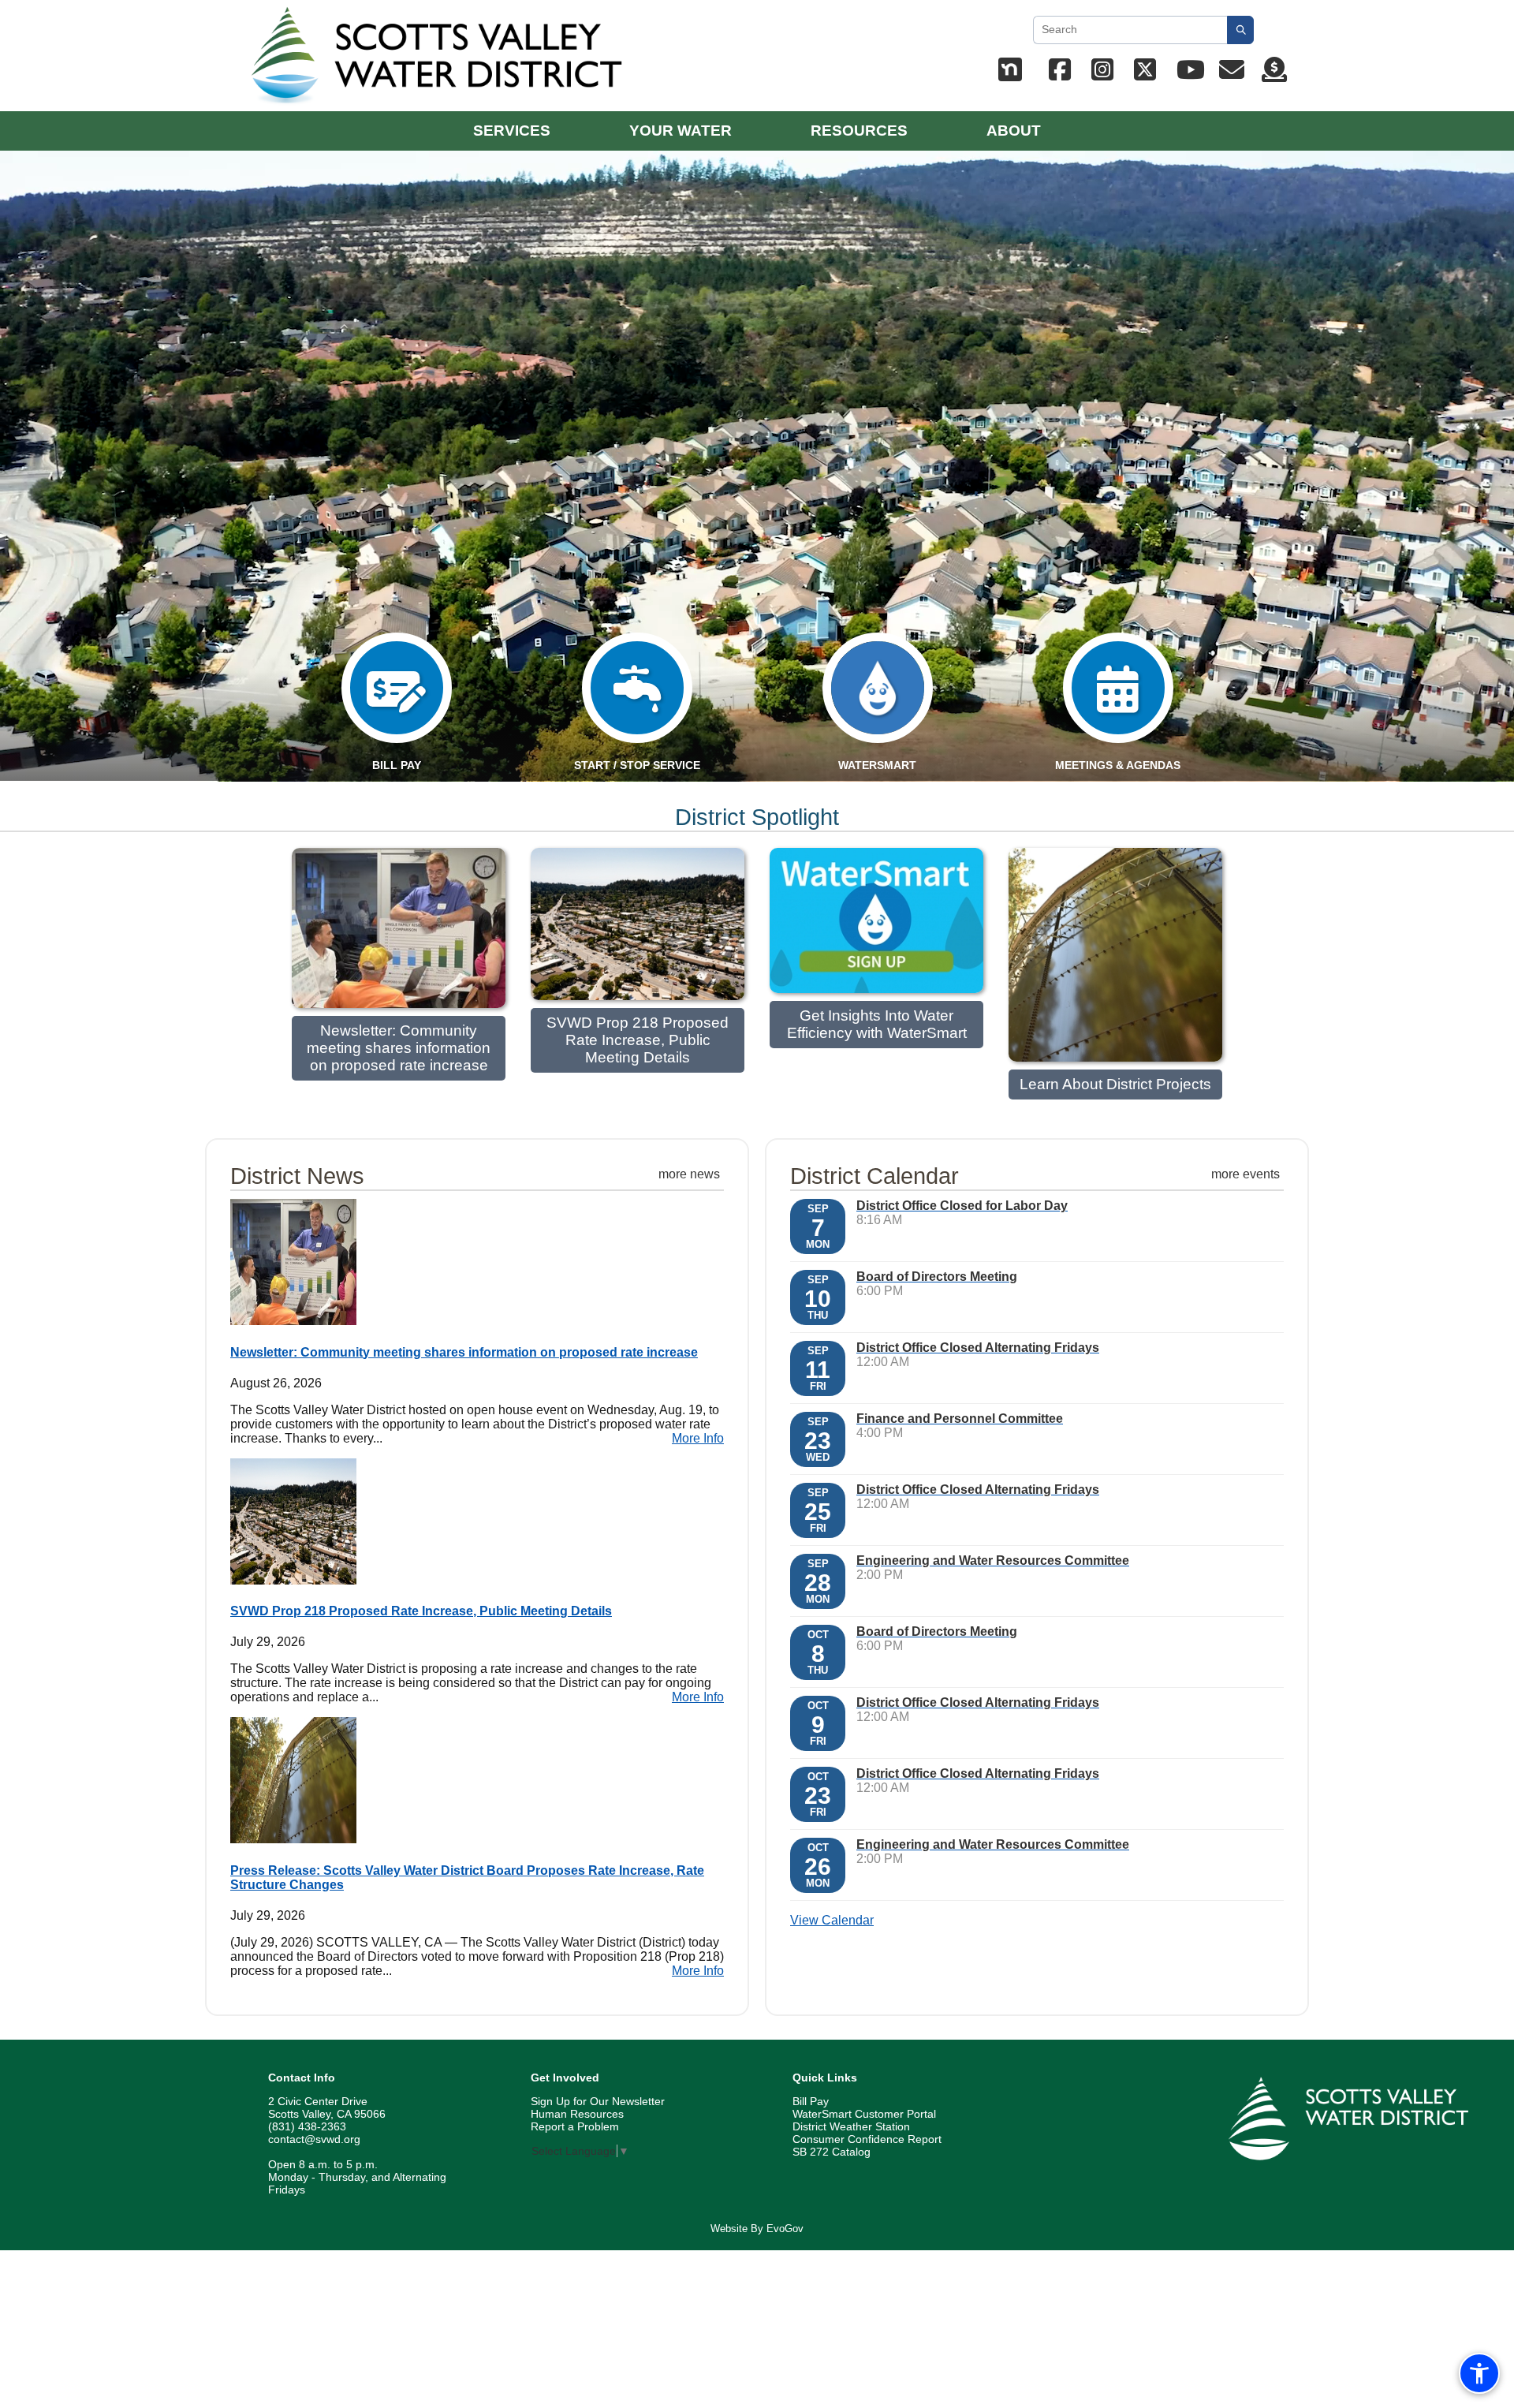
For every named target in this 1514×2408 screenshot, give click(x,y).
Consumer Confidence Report (867, 2139)
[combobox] (1130, 30)
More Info (698, 1438)
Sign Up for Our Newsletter (598, 2101)
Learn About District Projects (1115, 1084)
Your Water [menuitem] (681, 131)
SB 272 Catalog (832, 2152)
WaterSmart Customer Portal (864, 2114)
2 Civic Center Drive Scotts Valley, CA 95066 (327, 2107)
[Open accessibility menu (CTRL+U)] (1479, 2373)
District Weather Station (851, 2126)
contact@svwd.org (314, 2139)
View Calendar (832, 1920)
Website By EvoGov (757, 2229)
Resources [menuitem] (859, 131)
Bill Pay (811, 2101)
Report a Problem (575, 2126)
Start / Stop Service (637, 765)
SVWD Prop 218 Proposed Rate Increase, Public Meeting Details (638, 1040)
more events (1246, 1174)
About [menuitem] (1014, 131)
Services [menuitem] (512, 131)
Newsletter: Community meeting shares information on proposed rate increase (399, 1048)
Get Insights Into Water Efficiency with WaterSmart (877, 1024)
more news (689, 1174)
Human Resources (577, 2114)
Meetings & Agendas (1118, 765)
